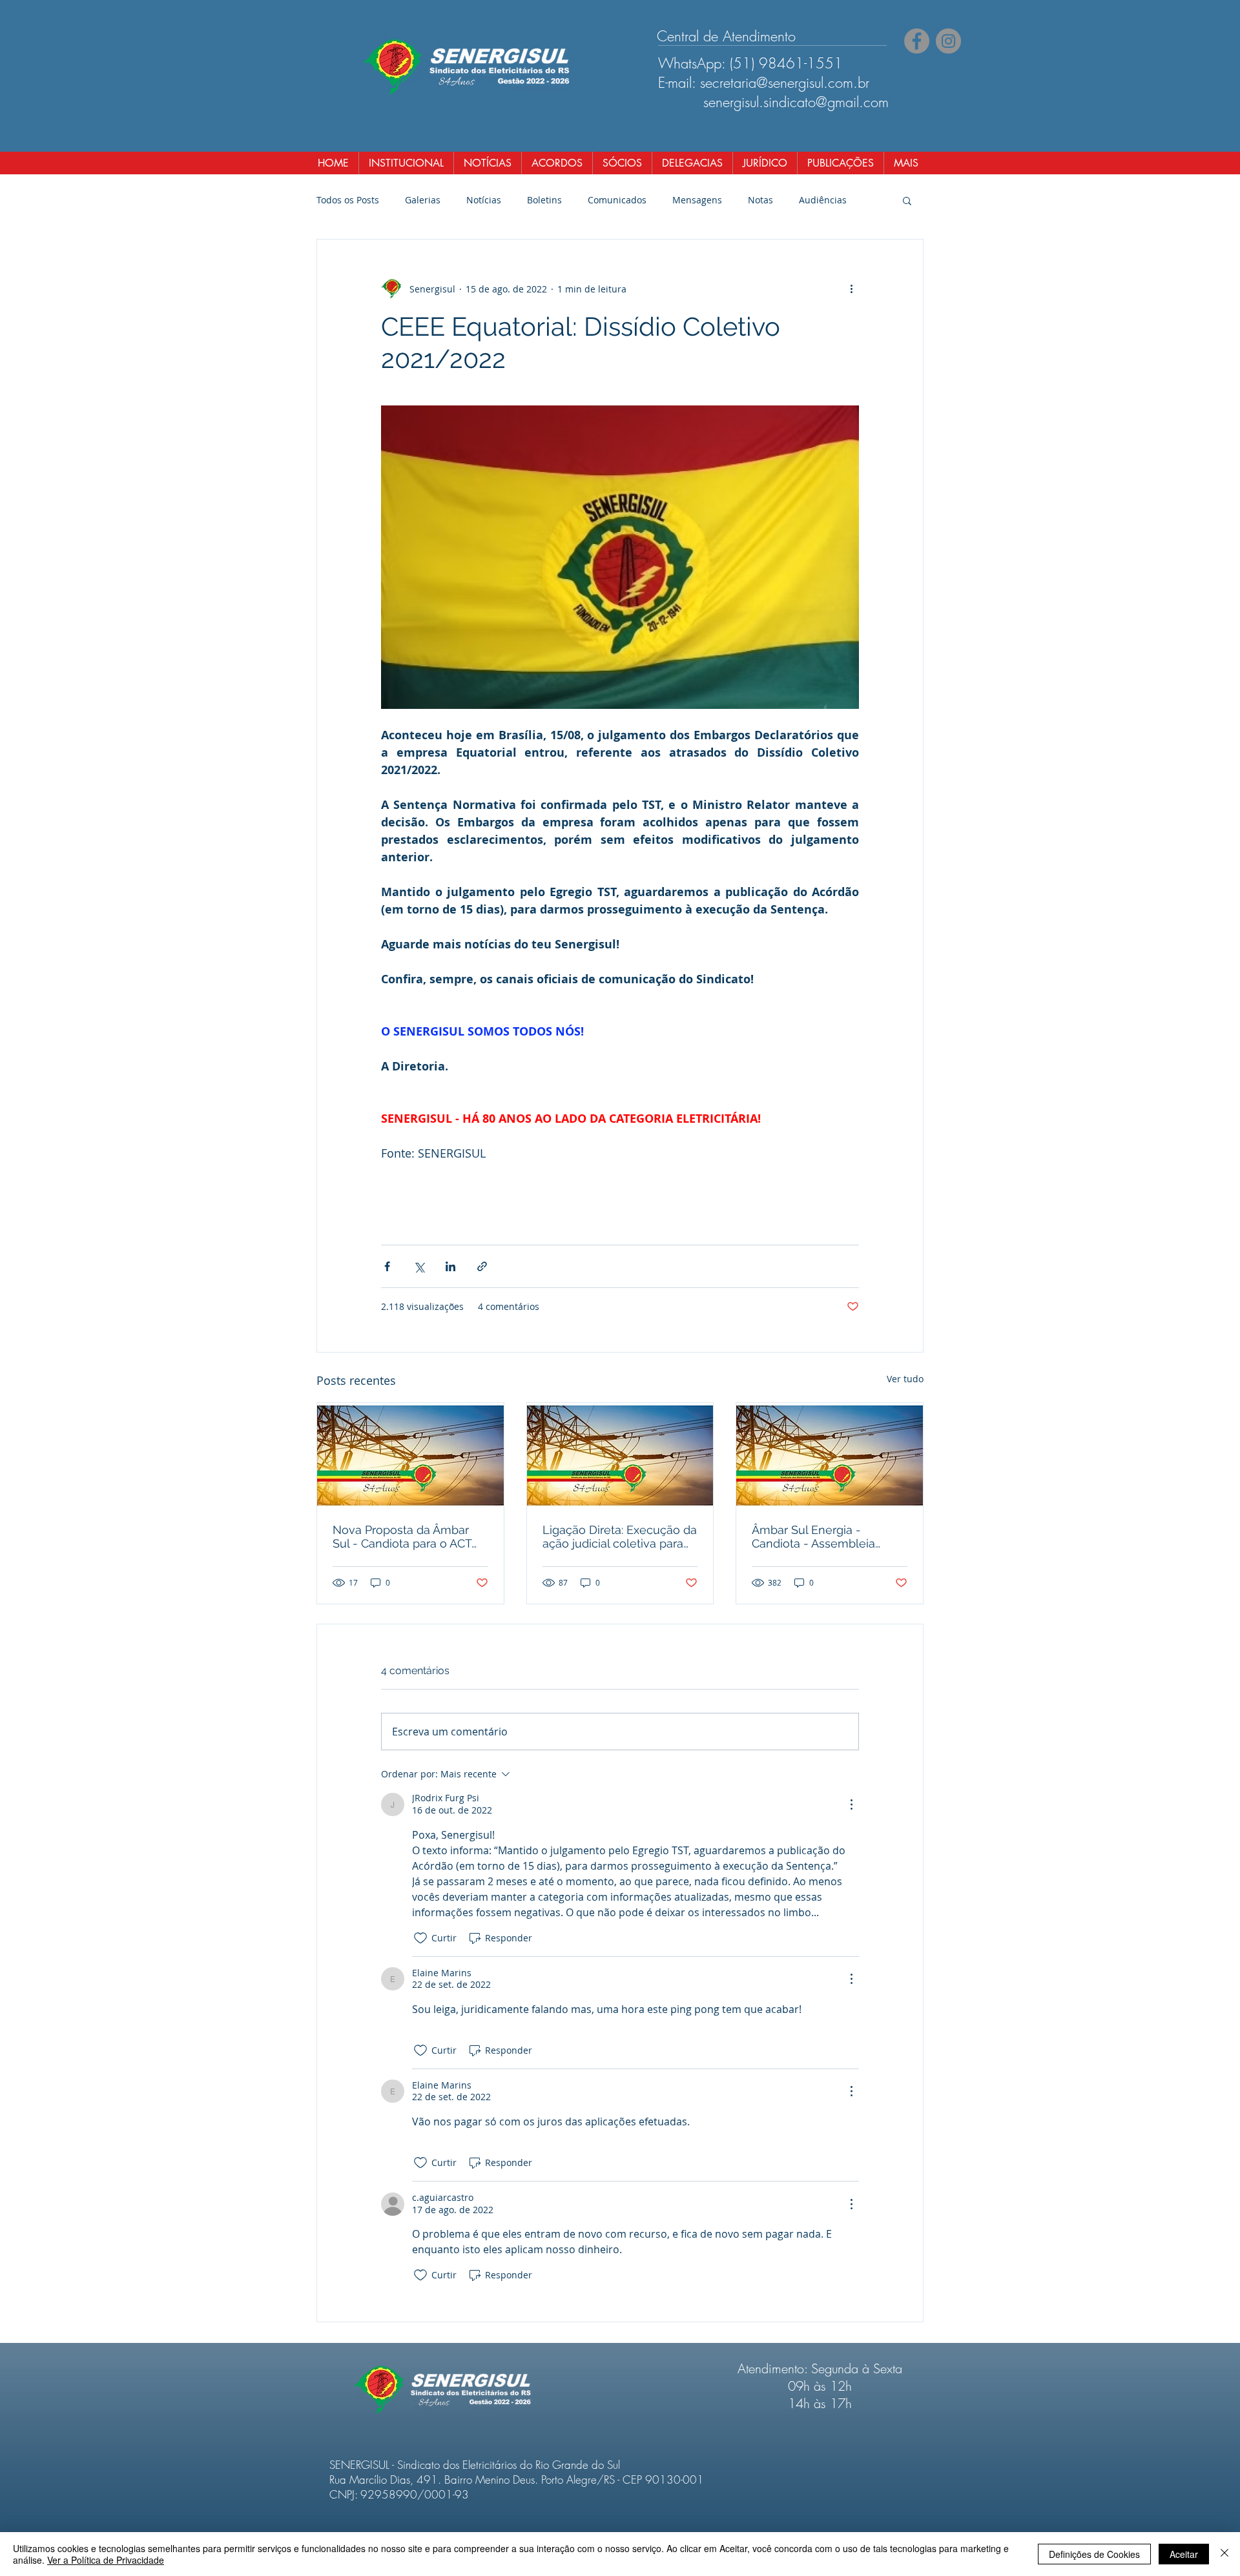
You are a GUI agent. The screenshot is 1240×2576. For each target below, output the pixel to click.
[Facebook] (917, 41)
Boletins (544, 200)
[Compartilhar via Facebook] (387, 1266)
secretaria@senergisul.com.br (785, 83)
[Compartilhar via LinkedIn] (450, 1266)
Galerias (423, 200)
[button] (907, 200)
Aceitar (1184, 2554)
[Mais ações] (851, 289)
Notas (760, 200)
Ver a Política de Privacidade (106, 2560)
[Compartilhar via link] (482, 1266)
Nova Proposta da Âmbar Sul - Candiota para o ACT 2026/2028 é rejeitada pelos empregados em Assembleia (409, 1537)
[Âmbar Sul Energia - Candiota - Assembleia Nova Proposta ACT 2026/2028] (830, 1455)
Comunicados (617, 200)
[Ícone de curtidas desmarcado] (420, 1938)
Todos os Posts (348, 200)
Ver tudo (905, 1379)
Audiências (823, 200)
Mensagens (697, 200)
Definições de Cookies (1094, 2554)
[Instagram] (948, 41)
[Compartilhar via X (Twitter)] (419, 1266)
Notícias (484, 200)
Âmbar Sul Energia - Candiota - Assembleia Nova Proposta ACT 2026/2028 (813, 1537)
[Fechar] (1224, 2554)
